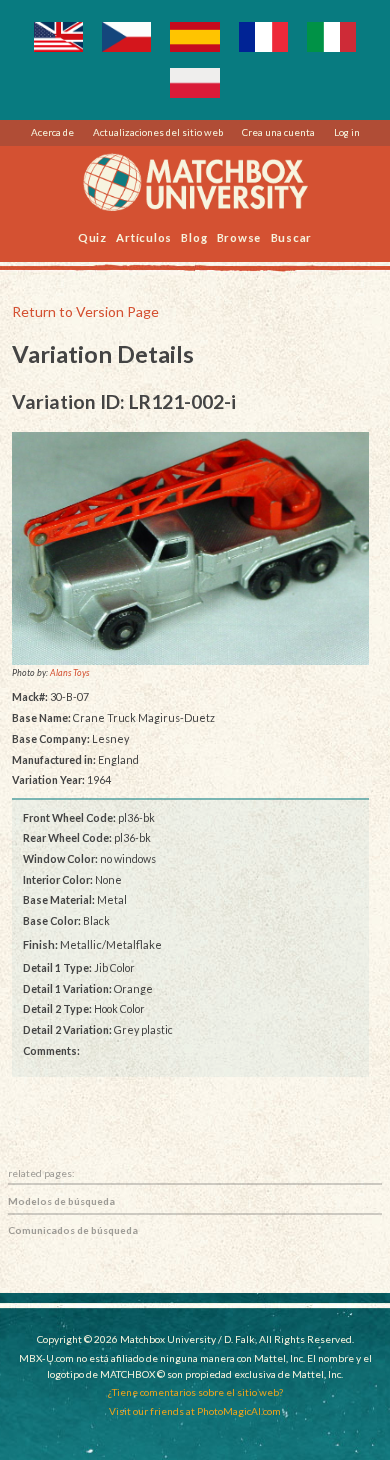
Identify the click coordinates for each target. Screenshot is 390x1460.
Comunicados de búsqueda (73, 1230)
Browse (239, 236)
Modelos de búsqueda (61, 1201)
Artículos (144, 236)
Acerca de (52, 132)
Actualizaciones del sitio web (158, 132)
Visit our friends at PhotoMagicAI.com (195, 1411)
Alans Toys (69, 673)
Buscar (292, 236)
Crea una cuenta (278, 132)
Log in (347, 132)
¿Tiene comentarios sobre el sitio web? (195, 1392)
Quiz (92, 236)
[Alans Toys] (191, 548)
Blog (194, 236)
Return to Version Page (85, 311)
